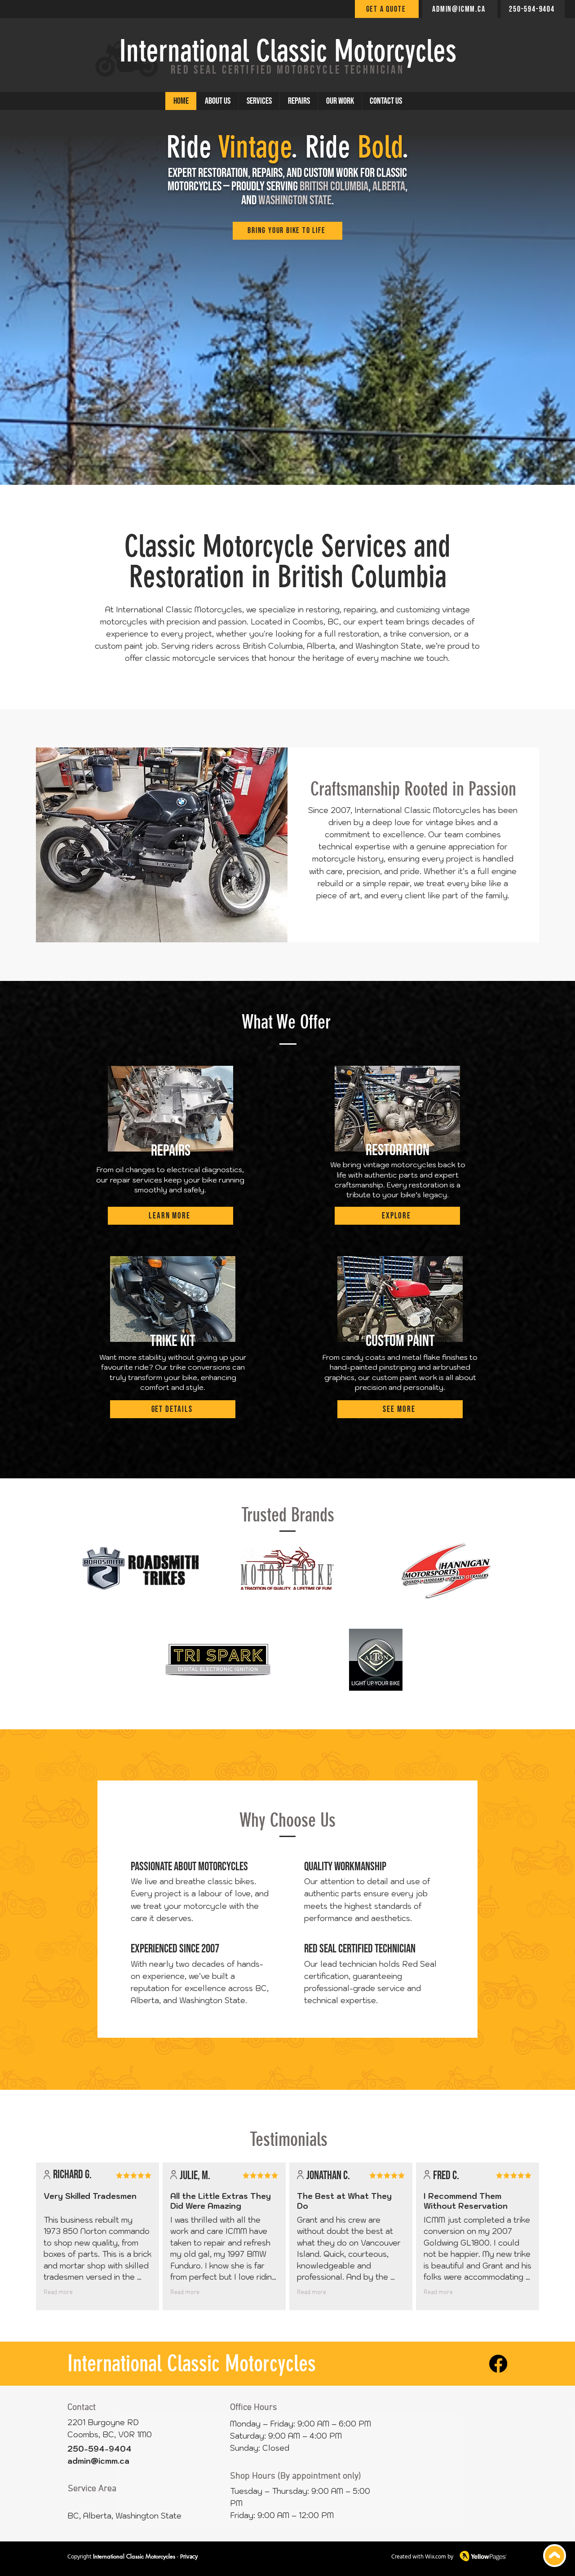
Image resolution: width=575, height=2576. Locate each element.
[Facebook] (498, 2364)
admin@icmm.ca (98, 2461)
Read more (58, 2292)
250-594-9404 (100, 2449)
